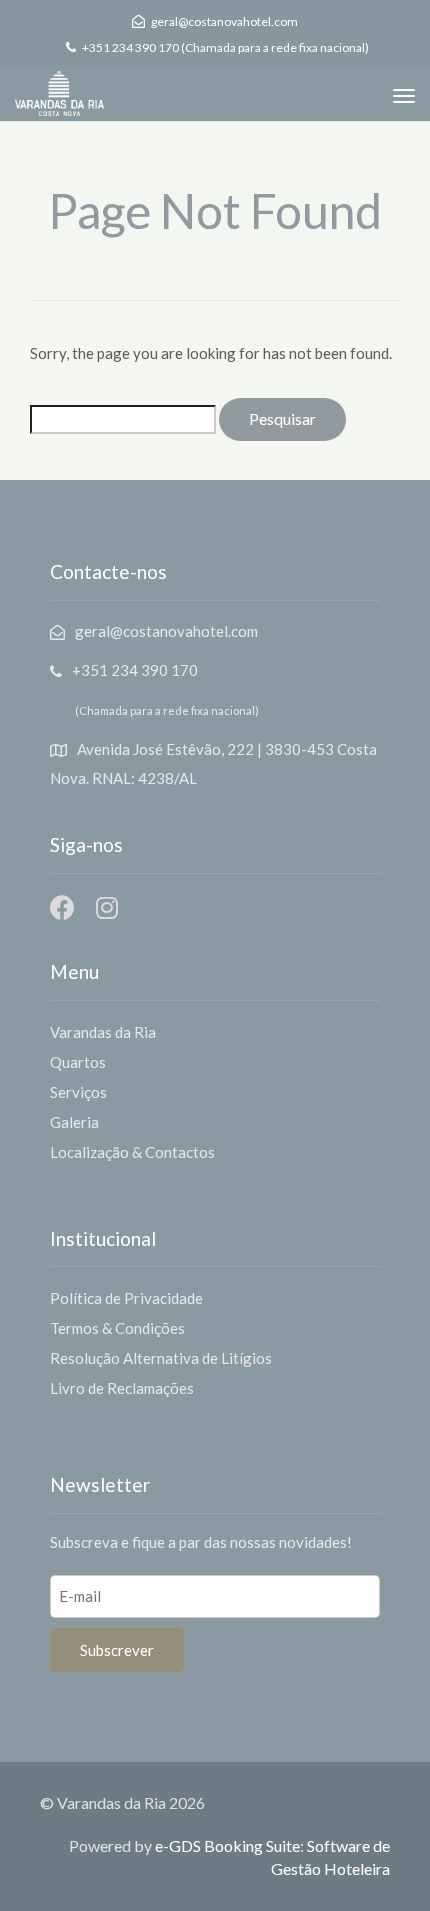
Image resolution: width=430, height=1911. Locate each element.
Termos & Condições (117, 1328)
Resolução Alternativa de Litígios (161, 1358)
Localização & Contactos (132, 1152)
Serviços (78, 1092)
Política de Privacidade (126, 1298)
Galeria (74, 1122)
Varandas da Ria (103, 1032)
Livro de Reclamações (122, 1388)
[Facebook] (62, 907)
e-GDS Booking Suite (227, 1845)
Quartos (78, 1062)
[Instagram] (106, 907)
